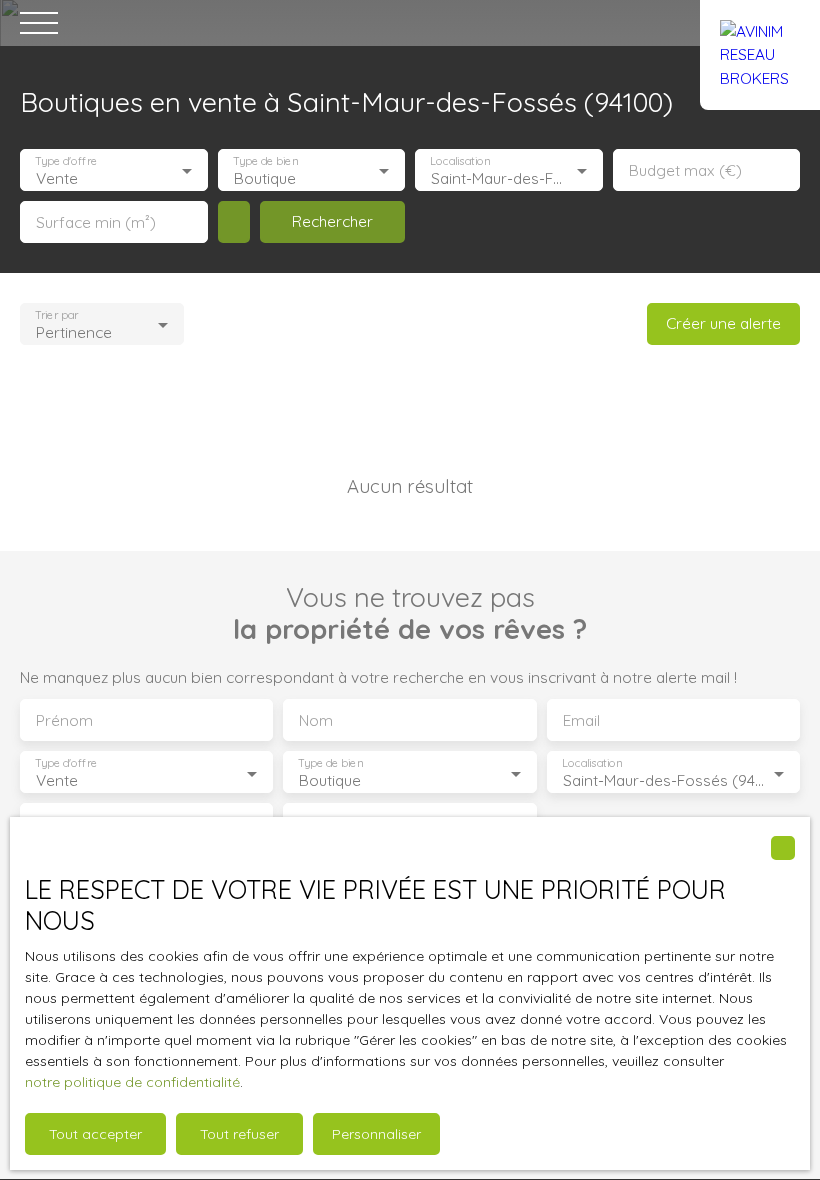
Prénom (64, 720)
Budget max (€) (685, 170)
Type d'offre (66, 161)
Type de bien (265, 161)
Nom (316, 720)
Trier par (56, 315)
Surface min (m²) (96, 222)
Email (581, 720)
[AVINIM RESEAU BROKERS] (760, 23)
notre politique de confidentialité (132, 1082)
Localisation (460, 161)
